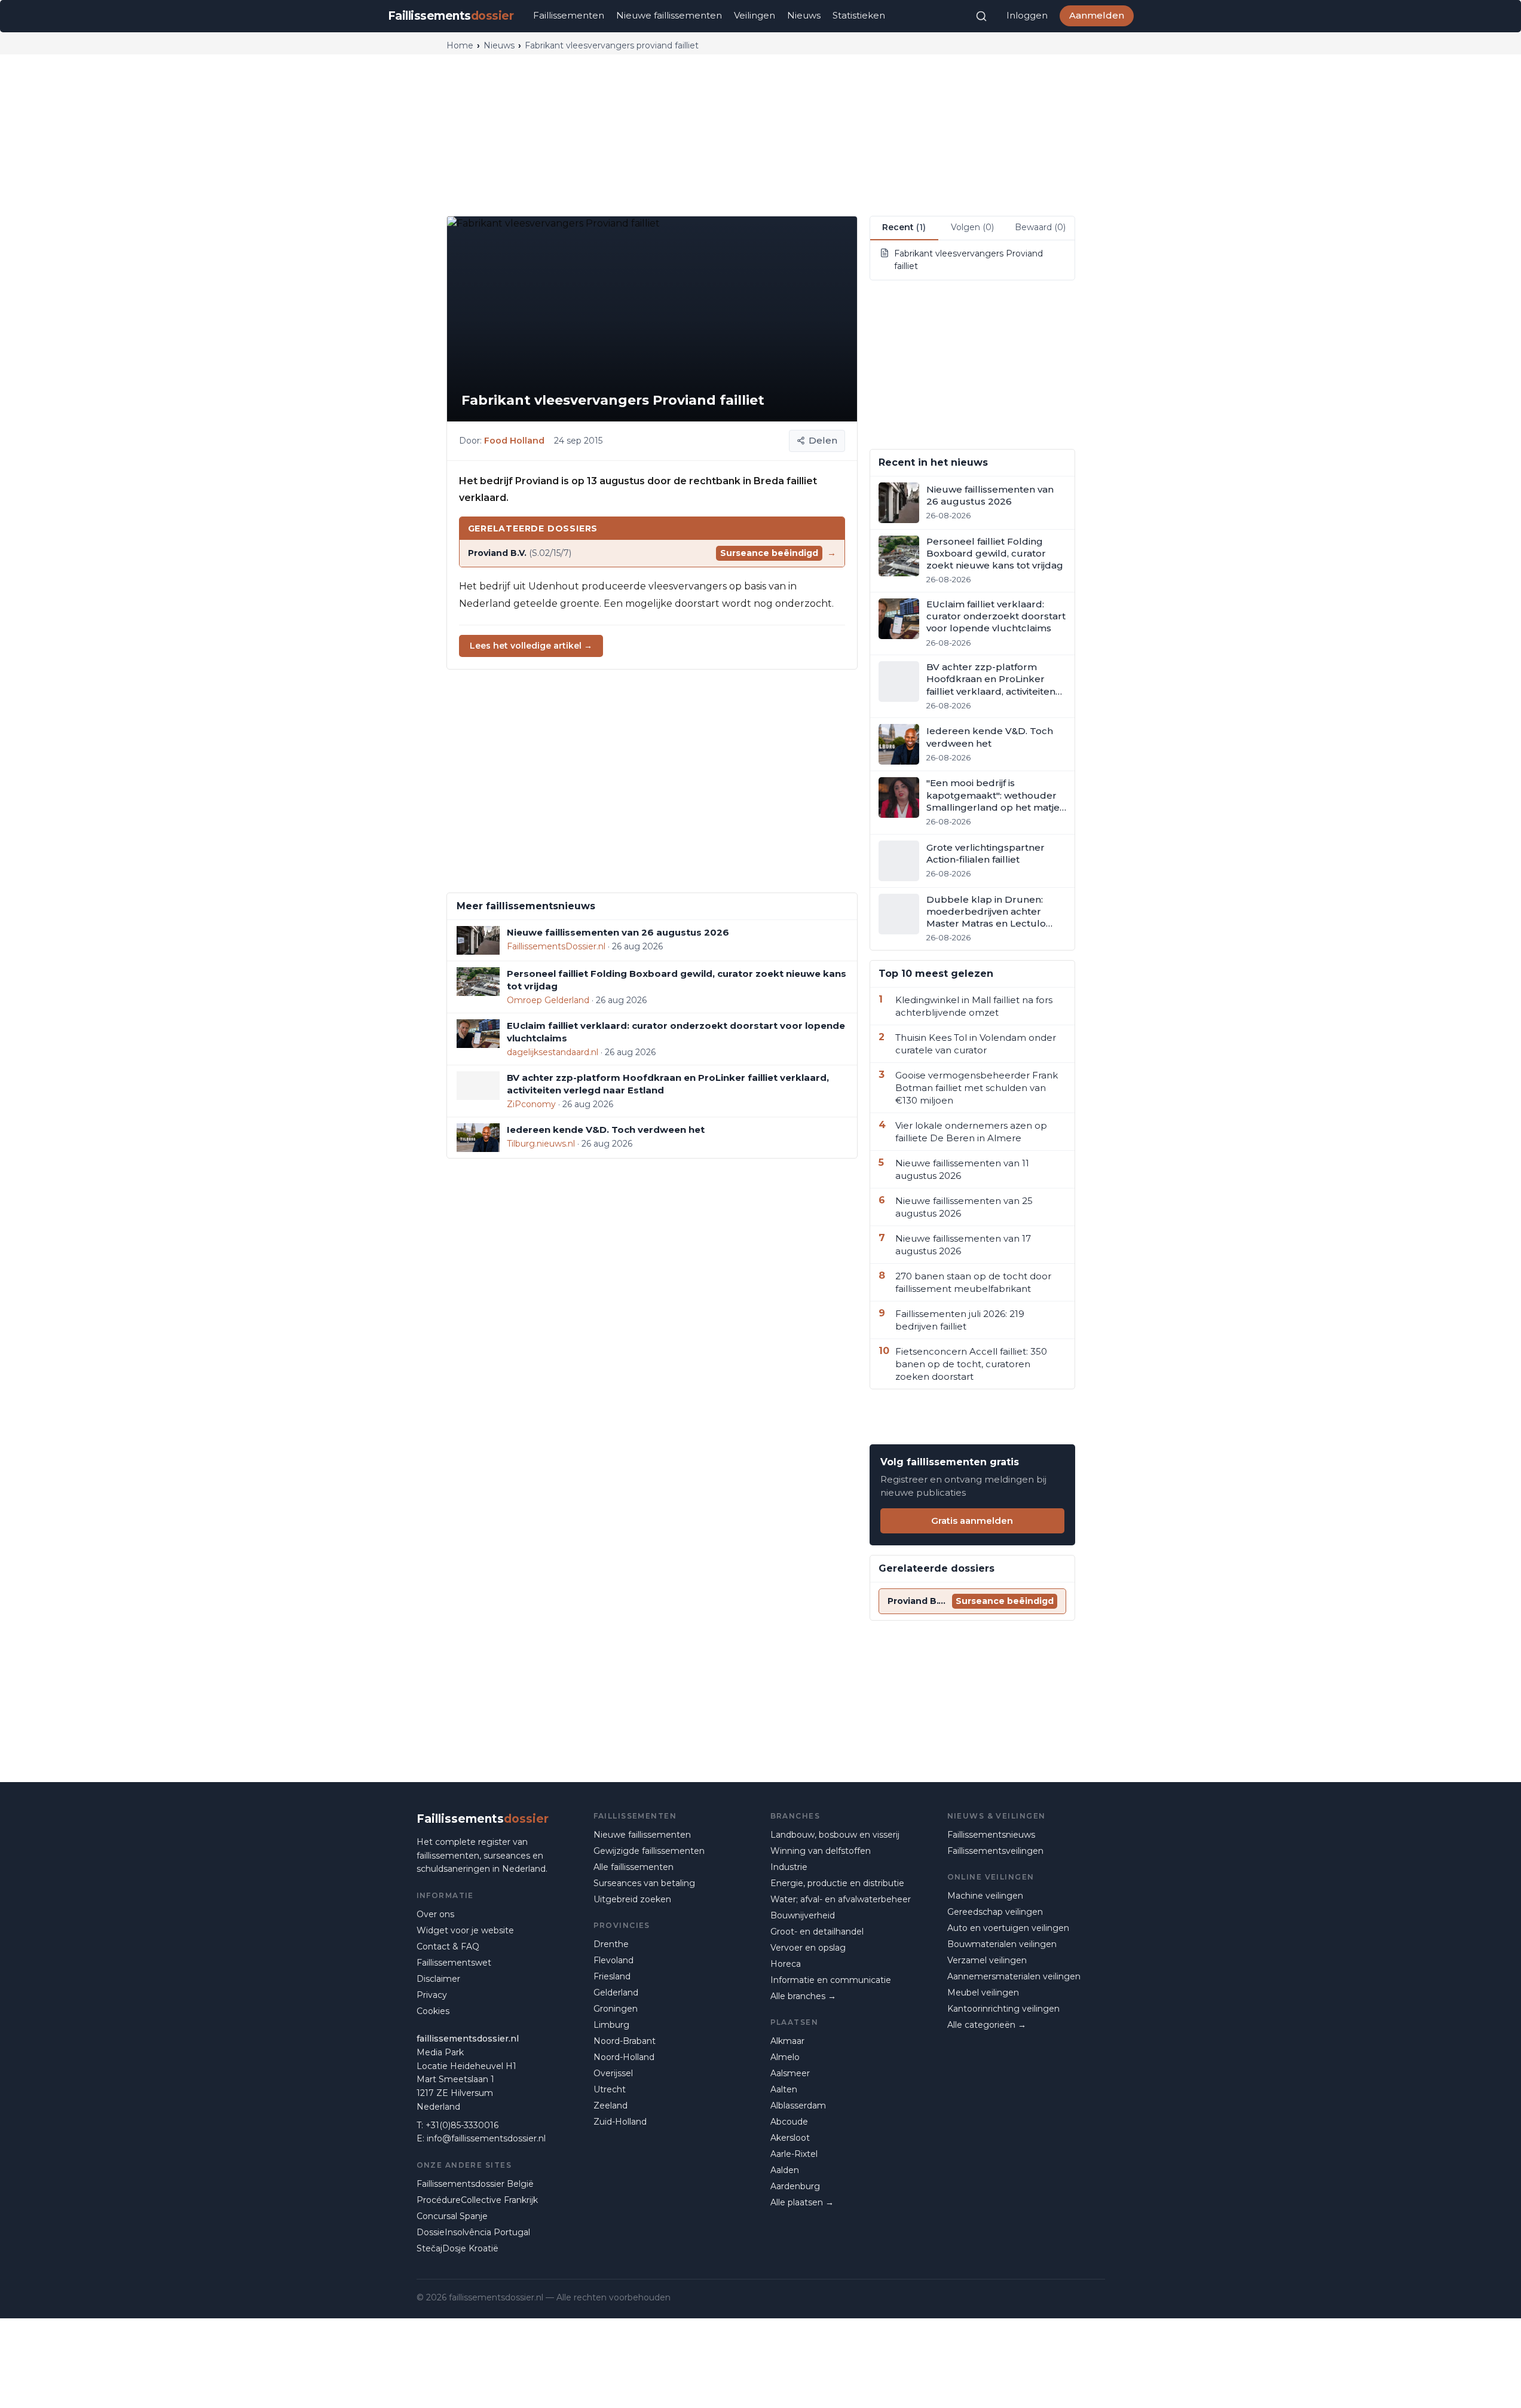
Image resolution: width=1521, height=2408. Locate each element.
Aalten (784, 2089)
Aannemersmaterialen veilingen (1014, 1976)
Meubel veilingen (983, 1993)
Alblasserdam (798, 2106)
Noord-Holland (624, 2057)
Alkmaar (787, 2041)
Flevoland (613, 1960)
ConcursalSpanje (452, 2216)
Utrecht (610, 2089)
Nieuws (804, 15)
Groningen (616, 2009)
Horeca (786, 1964)
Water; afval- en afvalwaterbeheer (841, 1899)
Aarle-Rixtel (794, 2154)
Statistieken (859, 15)
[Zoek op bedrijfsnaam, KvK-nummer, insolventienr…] (981, 16)
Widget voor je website (465, 1930)
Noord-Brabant (625, 2041)
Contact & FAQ (448, 1946)
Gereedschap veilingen (995, 1912)
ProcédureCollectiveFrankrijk (477, 2200)
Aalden (785, 2170)
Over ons (435, 1914)
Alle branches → (803, 1996)
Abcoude (789, 2122)
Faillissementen (569, 15)
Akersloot (790, 2138)
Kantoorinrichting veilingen (1003, 2009)
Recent (904, 227)
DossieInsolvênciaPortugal (473, 2232)
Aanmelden (1097, 15)
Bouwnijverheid (803, 1915)
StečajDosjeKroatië (457, 2248)
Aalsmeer (790, 2073)
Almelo (785, 2057)
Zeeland (610, 2106)
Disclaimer (438, 1979)
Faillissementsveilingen (995, 1851)
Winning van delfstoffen (821, 1851)
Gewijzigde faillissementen (649, 1851)
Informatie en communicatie (831, 1980)
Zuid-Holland (620, 2122)
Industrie (789, 1867)
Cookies (433, 2011)
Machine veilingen (985, 1896)
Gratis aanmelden (972, 1521)
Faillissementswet (454, 1963)
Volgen (972, 227)
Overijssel (613, 2073)
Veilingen (755, 15)
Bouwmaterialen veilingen (1002, 1944)
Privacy (432, 1995)
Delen (823, 440)
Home (460, 45)
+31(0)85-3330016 (462, 2125)
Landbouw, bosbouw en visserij (835, 1835)
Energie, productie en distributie (837, 1883)
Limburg (611, 2025)
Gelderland (616, 1993)
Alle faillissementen (634, 1867)
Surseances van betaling (644, 1883)
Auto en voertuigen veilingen (1008, 1928)
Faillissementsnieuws (991, 1835)
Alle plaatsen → (802, 2202)
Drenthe (611, 1944)
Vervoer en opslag (808, 1948)
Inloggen (1027, 15)
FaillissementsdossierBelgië (475, 2184)
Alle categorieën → (987, 2025)
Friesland (612, 1976)
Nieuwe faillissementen (669, 15)
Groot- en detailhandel (817, 1932)
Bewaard (1040, 227)
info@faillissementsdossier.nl (486, 2138)
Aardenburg (795, 2186)
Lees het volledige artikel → (531, 646)
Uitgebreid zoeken (632, 1899)
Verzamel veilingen (987, 1960)
